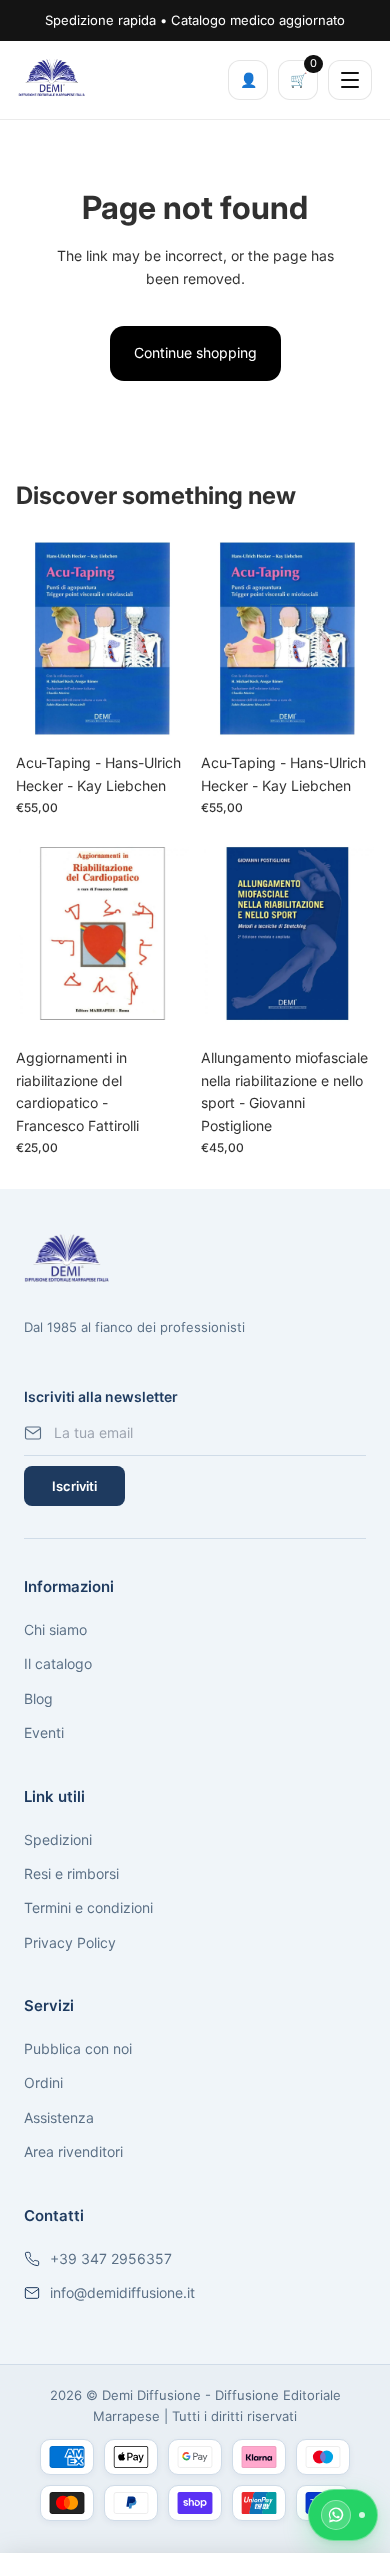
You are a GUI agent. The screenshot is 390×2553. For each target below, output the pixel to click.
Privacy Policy (70, 1942)
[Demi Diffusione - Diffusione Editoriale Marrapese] (51, 77)
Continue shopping (195, 352)
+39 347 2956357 (111, 2258)
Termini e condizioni (88, 1907)
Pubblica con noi (78, 2048)
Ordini (43, 2082)
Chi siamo (55, 1629)
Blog (38, 1698)
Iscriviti (74, 1486)
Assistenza (59, 2117)
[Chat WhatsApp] (343, 2515)
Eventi (44, 1732)
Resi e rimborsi (71, 1873)
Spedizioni (58, 1839)
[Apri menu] (350, 80)
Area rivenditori (73, 2151)
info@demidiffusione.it (122, 2292)
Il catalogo (58, 1663)
